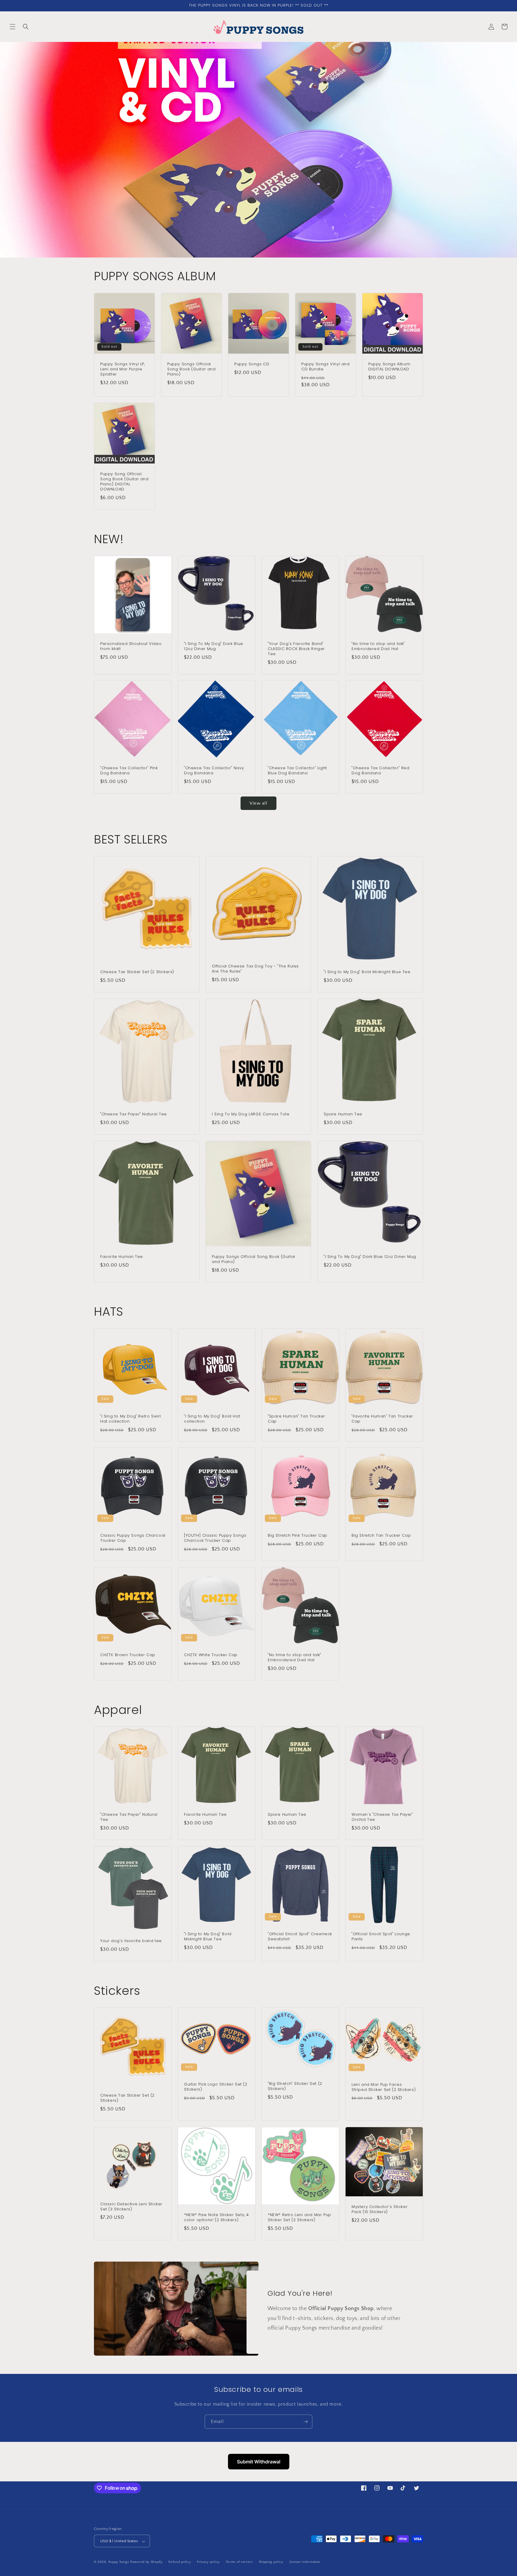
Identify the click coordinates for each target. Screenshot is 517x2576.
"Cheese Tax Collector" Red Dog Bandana (381, 771)
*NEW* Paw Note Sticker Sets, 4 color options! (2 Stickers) (216, 2218)
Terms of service (239, 2562)
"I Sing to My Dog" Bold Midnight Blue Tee (367, 972)
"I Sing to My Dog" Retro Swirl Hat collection (131, 1419)
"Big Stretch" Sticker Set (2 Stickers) (295, 2086)
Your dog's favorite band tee (131, 1941)
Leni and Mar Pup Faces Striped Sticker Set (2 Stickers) (384, 2087)
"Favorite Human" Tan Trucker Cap (382, 1419)
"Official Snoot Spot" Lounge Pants (381, 1937)
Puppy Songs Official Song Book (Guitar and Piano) (191, 369)
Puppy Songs (119, 2562)
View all (258, 803)
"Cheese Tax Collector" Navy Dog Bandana (214, 771)
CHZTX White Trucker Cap (211, 1655)
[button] (13, 27)
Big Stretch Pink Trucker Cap (298, 1536)
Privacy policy (208, 2562)
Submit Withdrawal (259, 2462)
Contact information (305, 2562)
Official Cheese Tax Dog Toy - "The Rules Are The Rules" (255, 969)
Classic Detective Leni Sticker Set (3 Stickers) (131, 2207)
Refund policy (180, 2562)
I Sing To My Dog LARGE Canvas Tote (251, 1115)
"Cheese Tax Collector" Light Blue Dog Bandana (297, 771)
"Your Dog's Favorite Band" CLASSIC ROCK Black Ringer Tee (296, 649)
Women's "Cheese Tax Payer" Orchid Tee (382, 1817)
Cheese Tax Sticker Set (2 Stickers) (137, 972)
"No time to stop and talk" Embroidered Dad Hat (378, 646)
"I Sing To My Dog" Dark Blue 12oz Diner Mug (214, 646)
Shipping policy (271, 2562)
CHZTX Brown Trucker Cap (128, 1655)
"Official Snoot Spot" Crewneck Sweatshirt (300, 1937)
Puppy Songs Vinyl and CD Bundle (326, 367)
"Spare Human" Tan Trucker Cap (296, 1419)
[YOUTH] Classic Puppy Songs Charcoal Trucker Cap (215, 1538)
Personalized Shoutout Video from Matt (131, 646)
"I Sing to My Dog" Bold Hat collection (212, 1419)
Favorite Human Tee (122, 1257)
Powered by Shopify (146, 2562)
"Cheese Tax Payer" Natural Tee (134, 1115)
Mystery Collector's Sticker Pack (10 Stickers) (380, 2209)
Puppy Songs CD (252, 364)
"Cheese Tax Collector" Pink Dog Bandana (129, 771)
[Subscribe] (305, 2422)
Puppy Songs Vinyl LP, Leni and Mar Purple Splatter (123, 369)
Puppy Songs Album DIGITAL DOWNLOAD (389, 367)
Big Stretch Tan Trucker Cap (381, 1536)
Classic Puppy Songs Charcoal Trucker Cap (133, 1538)
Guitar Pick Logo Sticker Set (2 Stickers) (216, 2087)
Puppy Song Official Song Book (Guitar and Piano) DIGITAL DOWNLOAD (124, 482)
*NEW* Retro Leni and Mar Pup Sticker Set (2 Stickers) (299, 2218)
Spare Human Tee (343, 1115)
